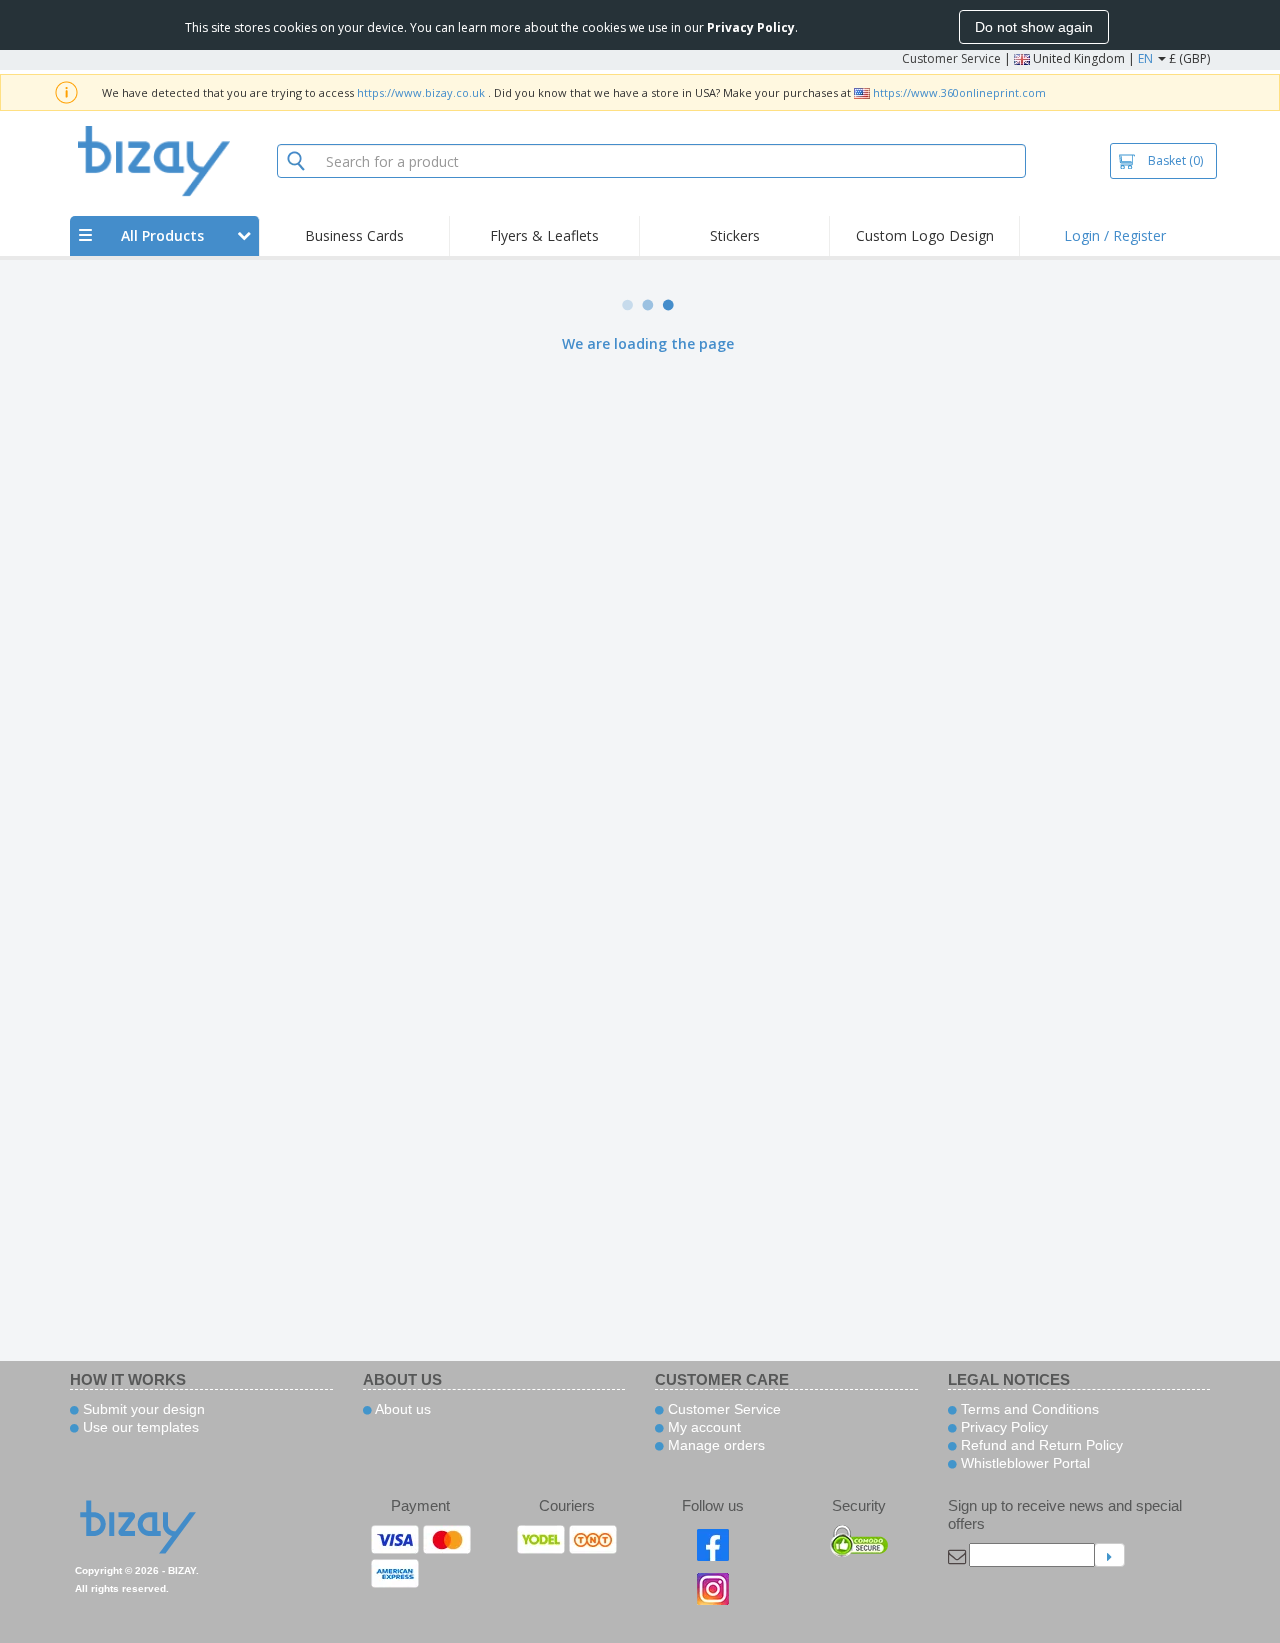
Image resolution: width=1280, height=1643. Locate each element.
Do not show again (1034, 27)
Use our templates (139, 1427)
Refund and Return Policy (1040, 1445)
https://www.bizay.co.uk (421, 92)
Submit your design (142, 1409)
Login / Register (1115, 235)
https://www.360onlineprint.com (959, 92)
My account (702, 1427)
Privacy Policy (1002, 1427)
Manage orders (714, 1445)
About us (401, 1409)
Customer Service (951, 58)
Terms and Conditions (1028, 1409)
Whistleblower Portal (1023, 1463)
